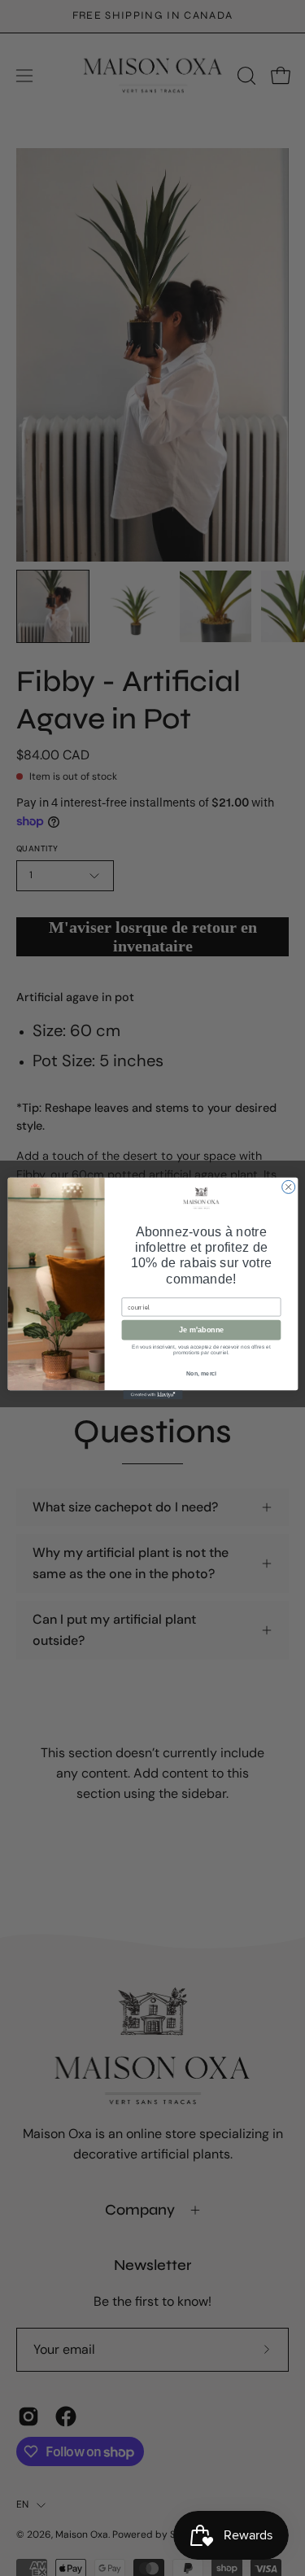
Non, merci (201, 1374)
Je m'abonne (200, 1330)
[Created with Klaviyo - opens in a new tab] (152, 1395)
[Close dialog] (288, 1187)
